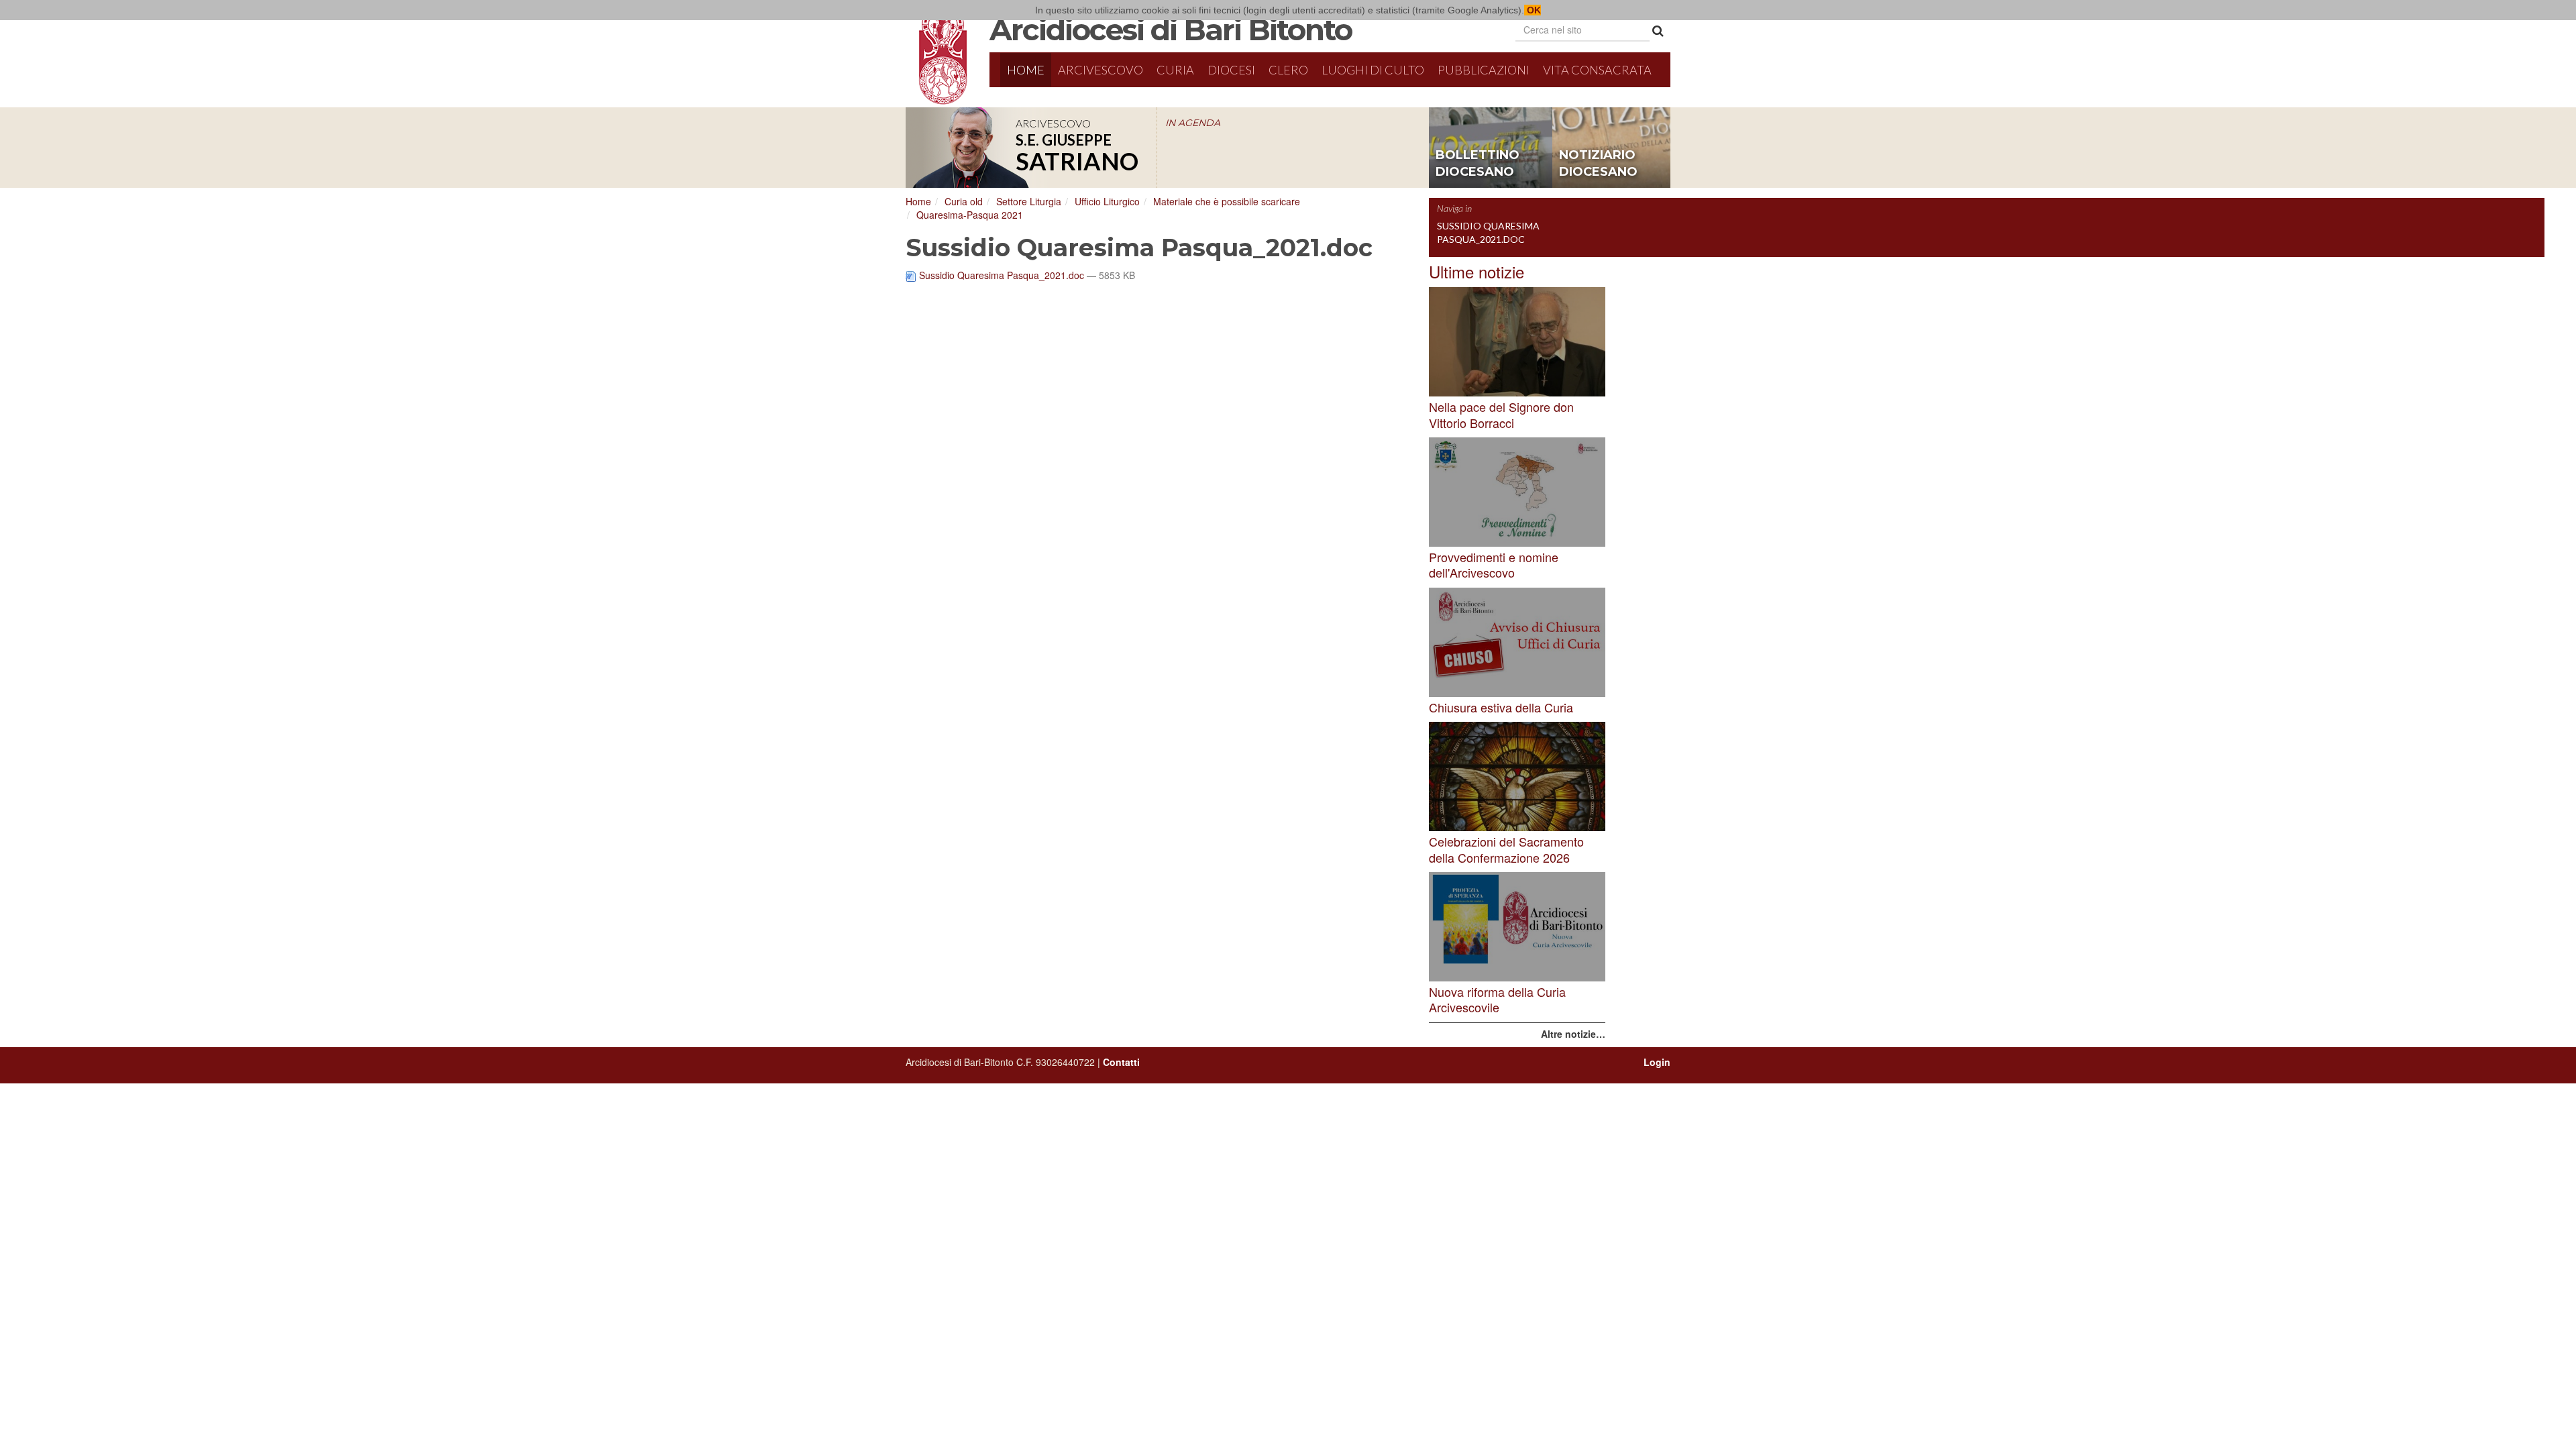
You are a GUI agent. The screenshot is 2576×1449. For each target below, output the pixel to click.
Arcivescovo (1101, 70)
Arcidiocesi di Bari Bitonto (1171, 30)
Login (1657, 1062)
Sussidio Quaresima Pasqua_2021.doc (1002, 275)
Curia (1175, 70)
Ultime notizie (1477, 271)
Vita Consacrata (1597, 70)
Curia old (964, 201)
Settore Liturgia (1029, 201)
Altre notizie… (1573, 1034)
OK (1533, 10)
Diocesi (1231, 70)
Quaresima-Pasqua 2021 (970, 215)
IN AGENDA (1193, 123)
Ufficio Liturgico (1107, 201)
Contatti (1121, 1062)
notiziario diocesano (1598, 164)
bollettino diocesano (1478, 164)
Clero (1288, 70)
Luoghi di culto (1373, 70)
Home (1026, 70)
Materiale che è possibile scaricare (1227, 201)
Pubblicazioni (1484, 70)
